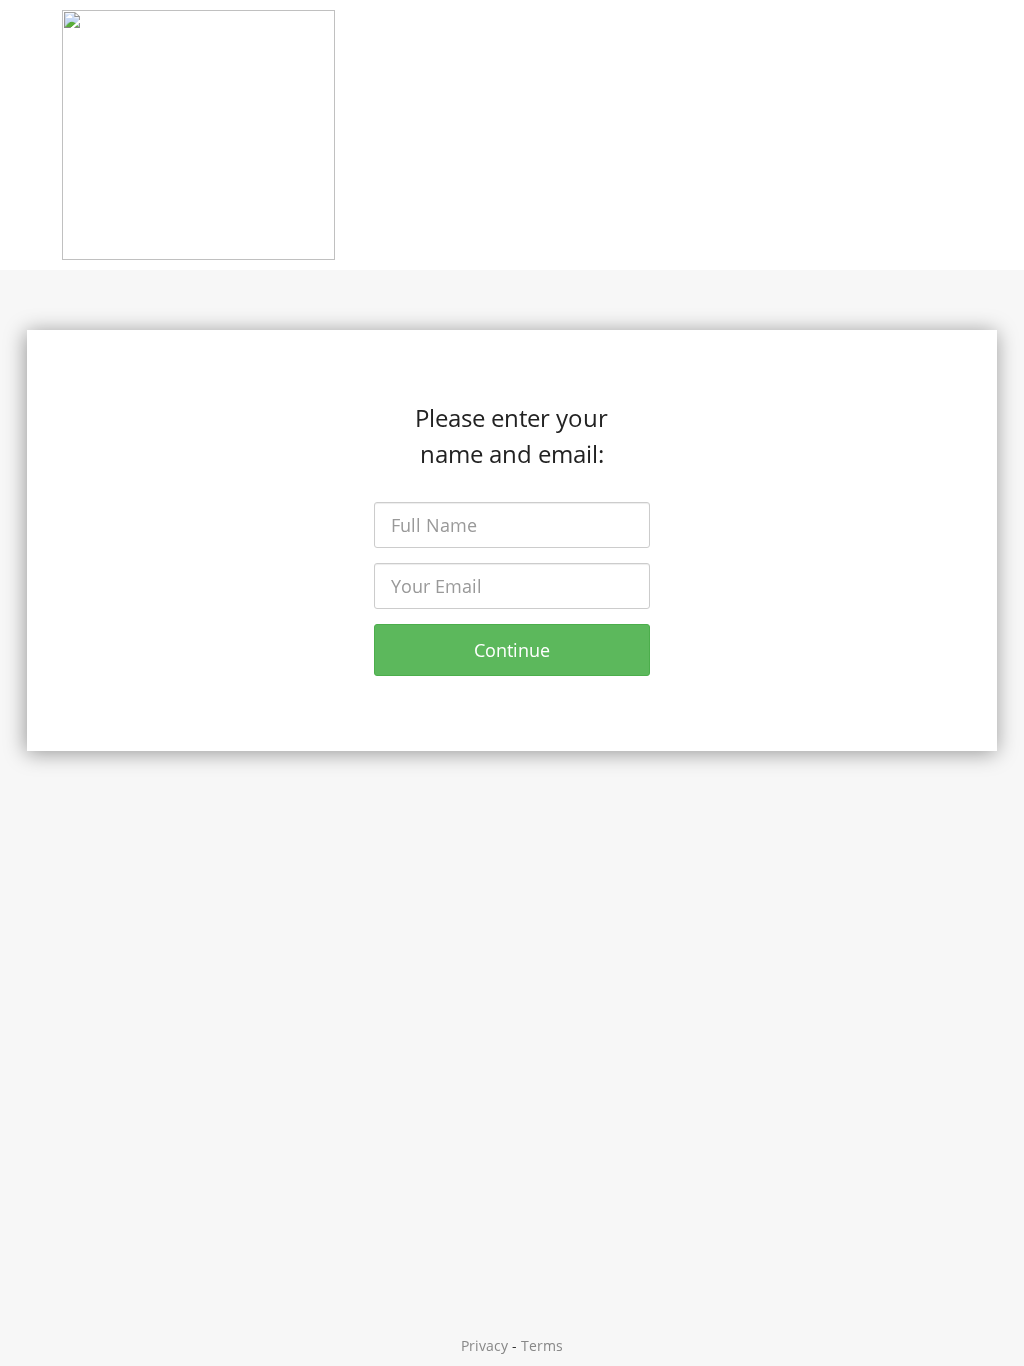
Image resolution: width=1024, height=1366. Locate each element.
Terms (542, 1345)
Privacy (484, 1345)
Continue (512, 650)
